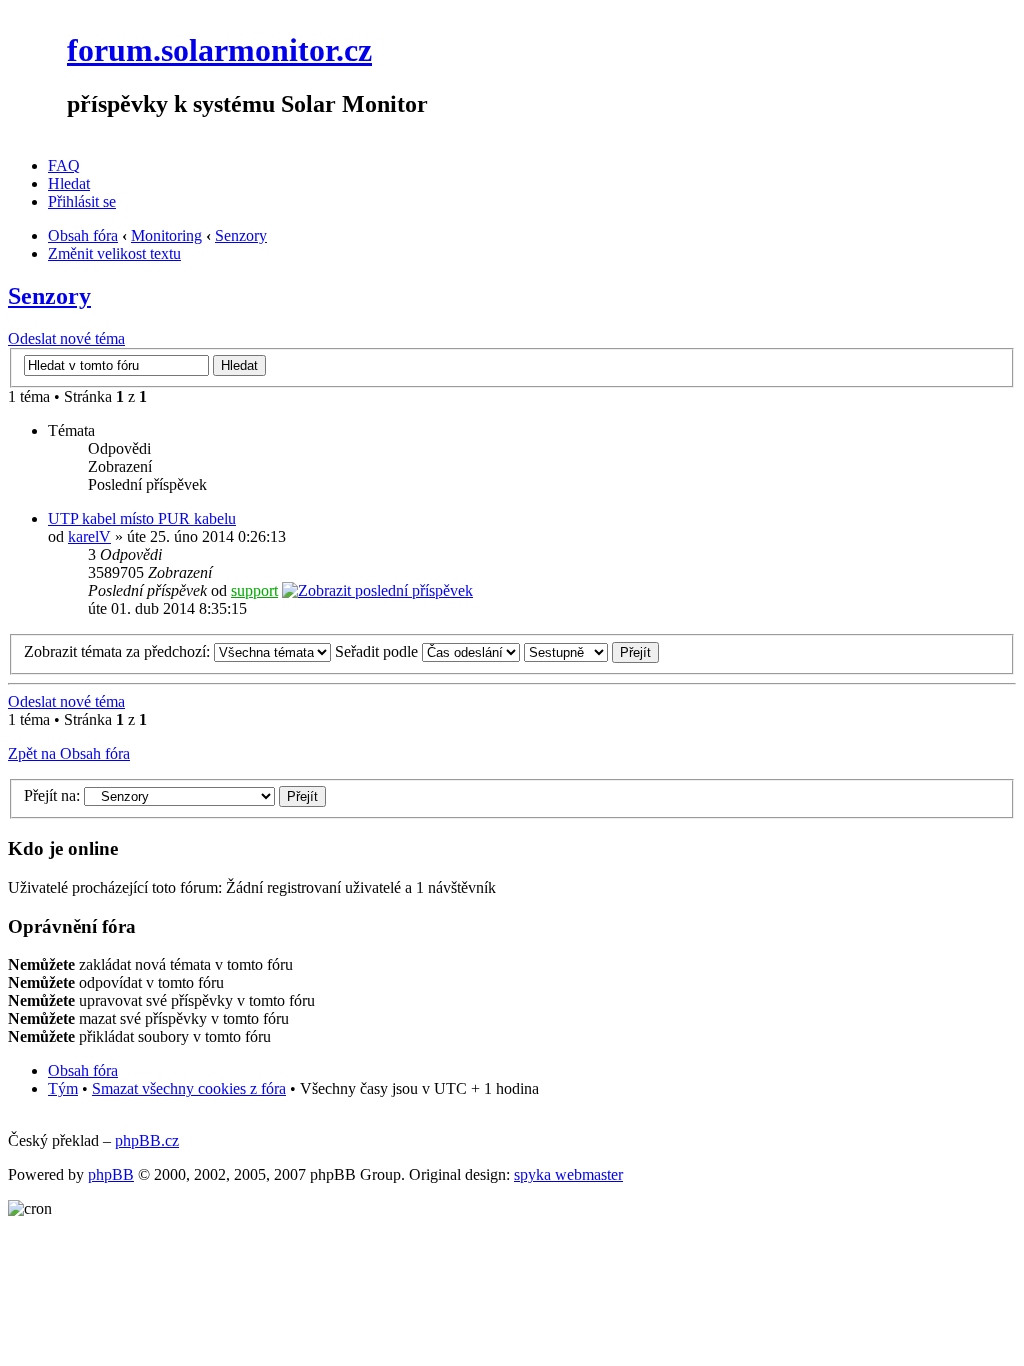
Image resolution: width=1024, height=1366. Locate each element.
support (254, 590)
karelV (89, 536)
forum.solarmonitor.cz (219, 50)
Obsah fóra (83, 235)
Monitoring (166, 235)
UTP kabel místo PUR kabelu (142, 518)
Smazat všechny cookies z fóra (189, 1088)
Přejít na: (52, 795)
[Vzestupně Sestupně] (591, 651)
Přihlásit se (82, 201)
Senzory (241, 235)
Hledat (69, 183)
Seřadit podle (378, 651)
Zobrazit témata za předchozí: (119, 651)
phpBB (111, 1174)
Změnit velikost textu (114, 253)
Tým (63, 1088)
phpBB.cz (147, 1140)
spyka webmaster (568, 1174)
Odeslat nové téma (66, 338)
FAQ (64, 165)
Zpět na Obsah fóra (69, 753)
